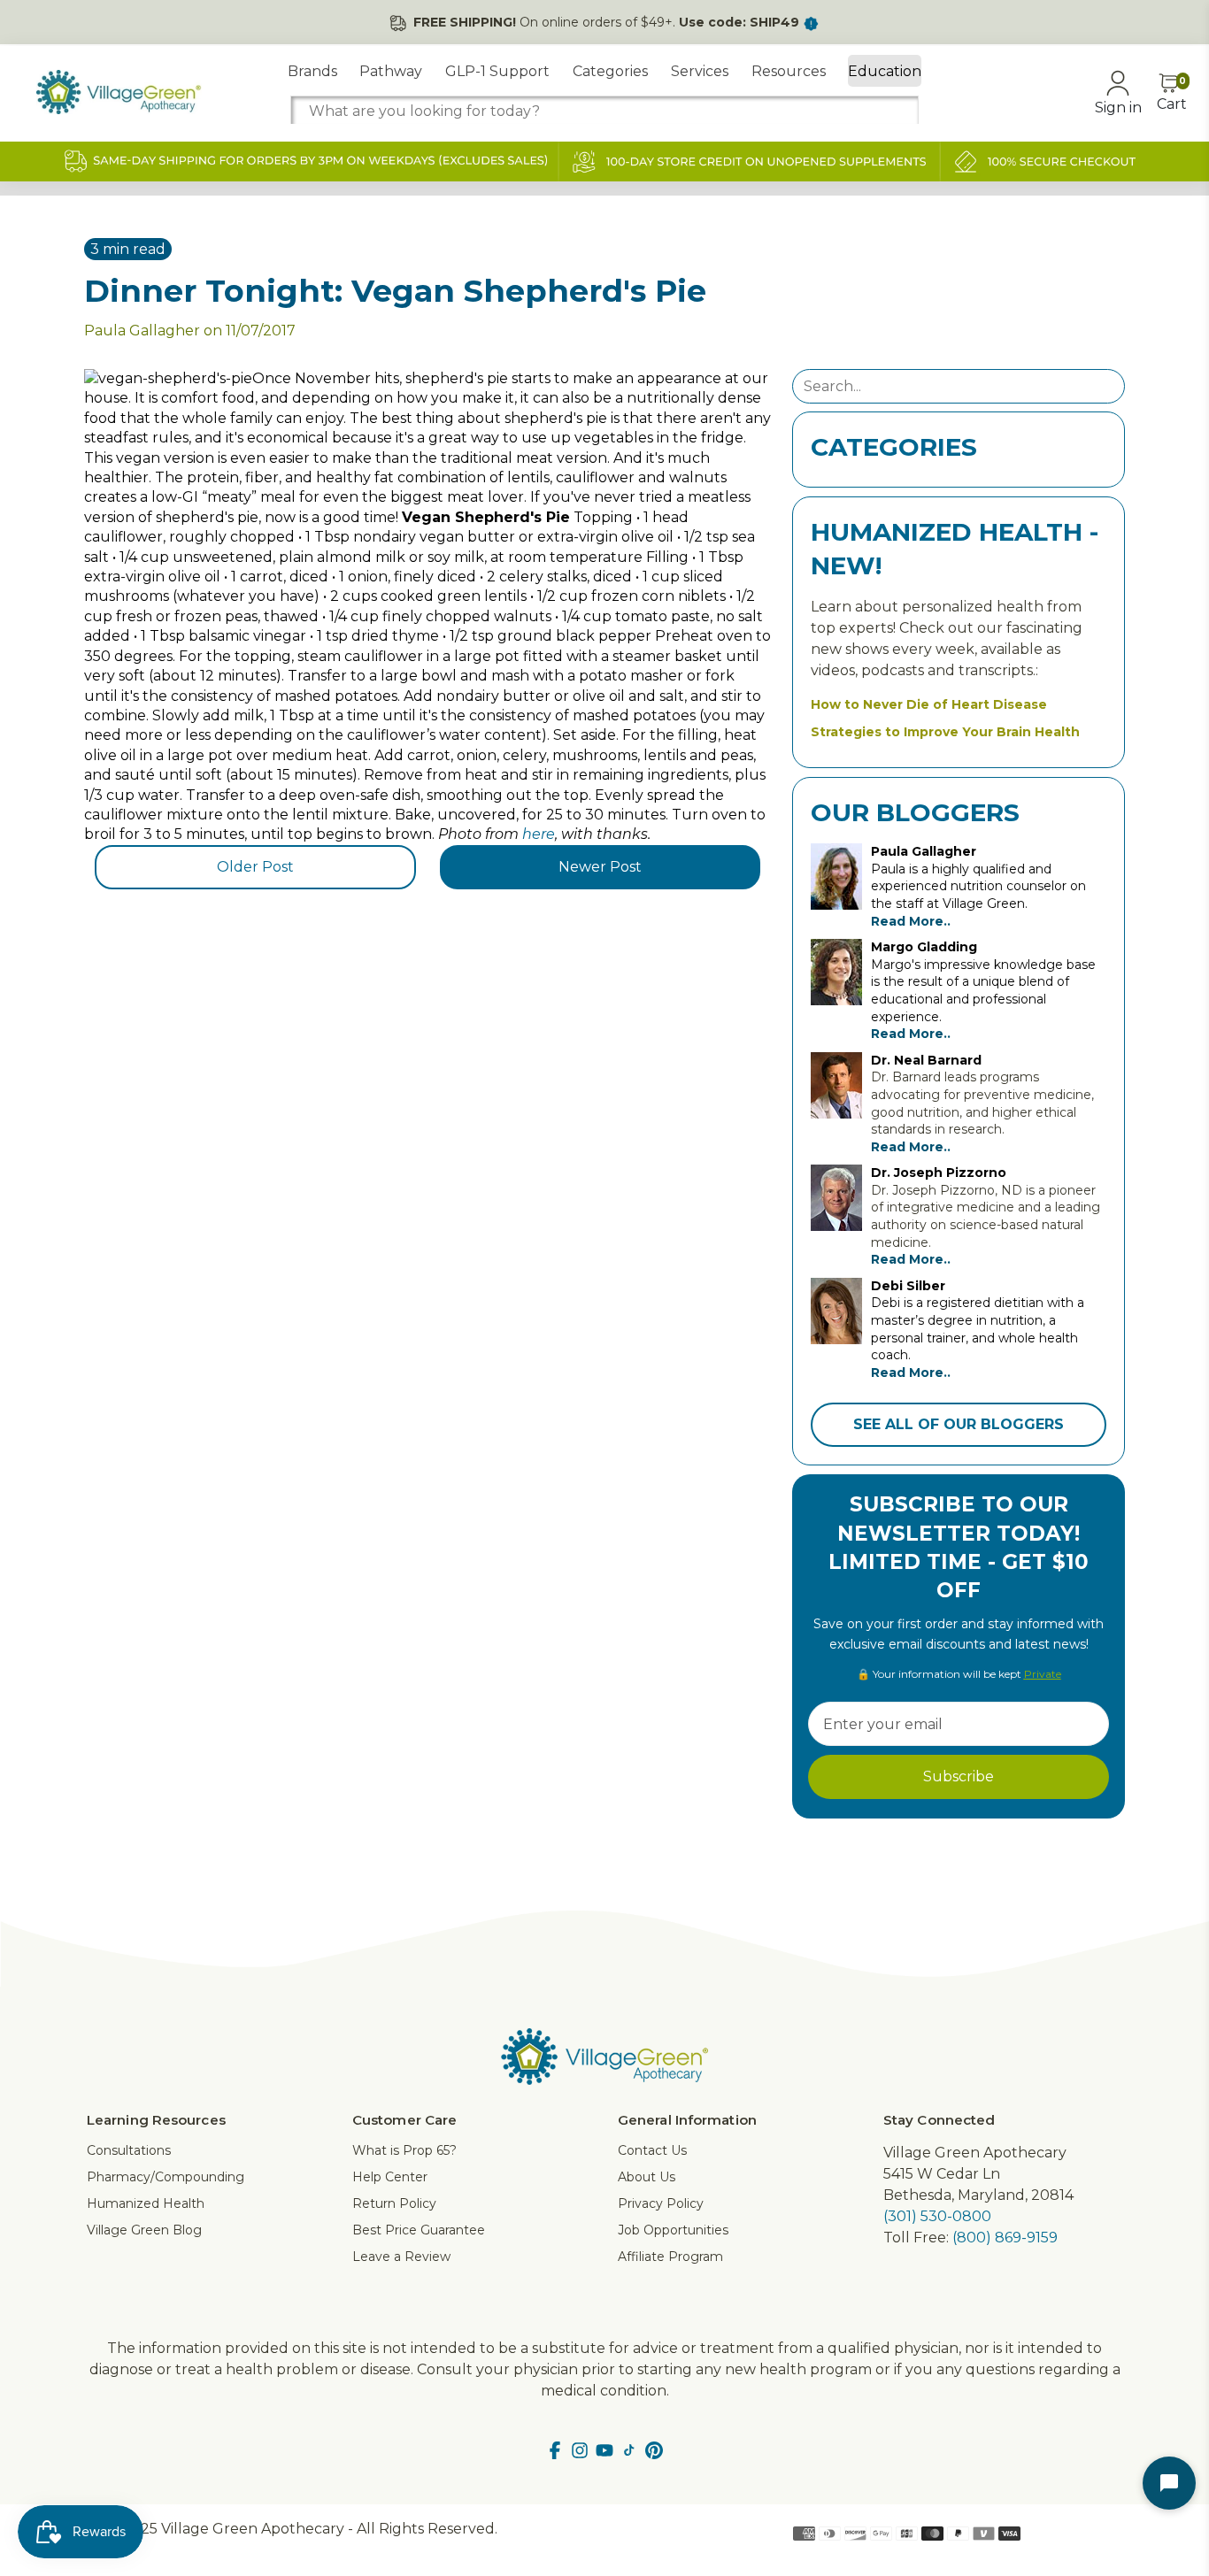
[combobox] (604, 111)
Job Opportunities (673, 2230)
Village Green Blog (144, 2230)
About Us (647, 2177)
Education (885, 71)
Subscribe (959, 1776)
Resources (789, 71)
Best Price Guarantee (419, 2230)
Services (700, 71)
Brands (312, 71)
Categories (610, 71)
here (539, 834)
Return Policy (394, 2203)
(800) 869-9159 (1005, 2238)
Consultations (129, 2150)
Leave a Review (401, 2257)
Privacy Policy (661, 2203)
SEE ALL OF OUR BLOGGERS (959, 1424)
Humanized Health (146, 2203)
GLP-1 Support (497, 71)
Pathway (391, 71)
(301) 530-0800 (937, 2216)
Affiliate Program (670, 2257)
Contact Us (652, 2150)
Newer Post (600, 867)
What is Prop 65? (404, 2150)
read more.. (911, 921)
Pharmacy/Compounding (166, 2177)
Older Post (255, 867)
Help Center (390, 2177)
